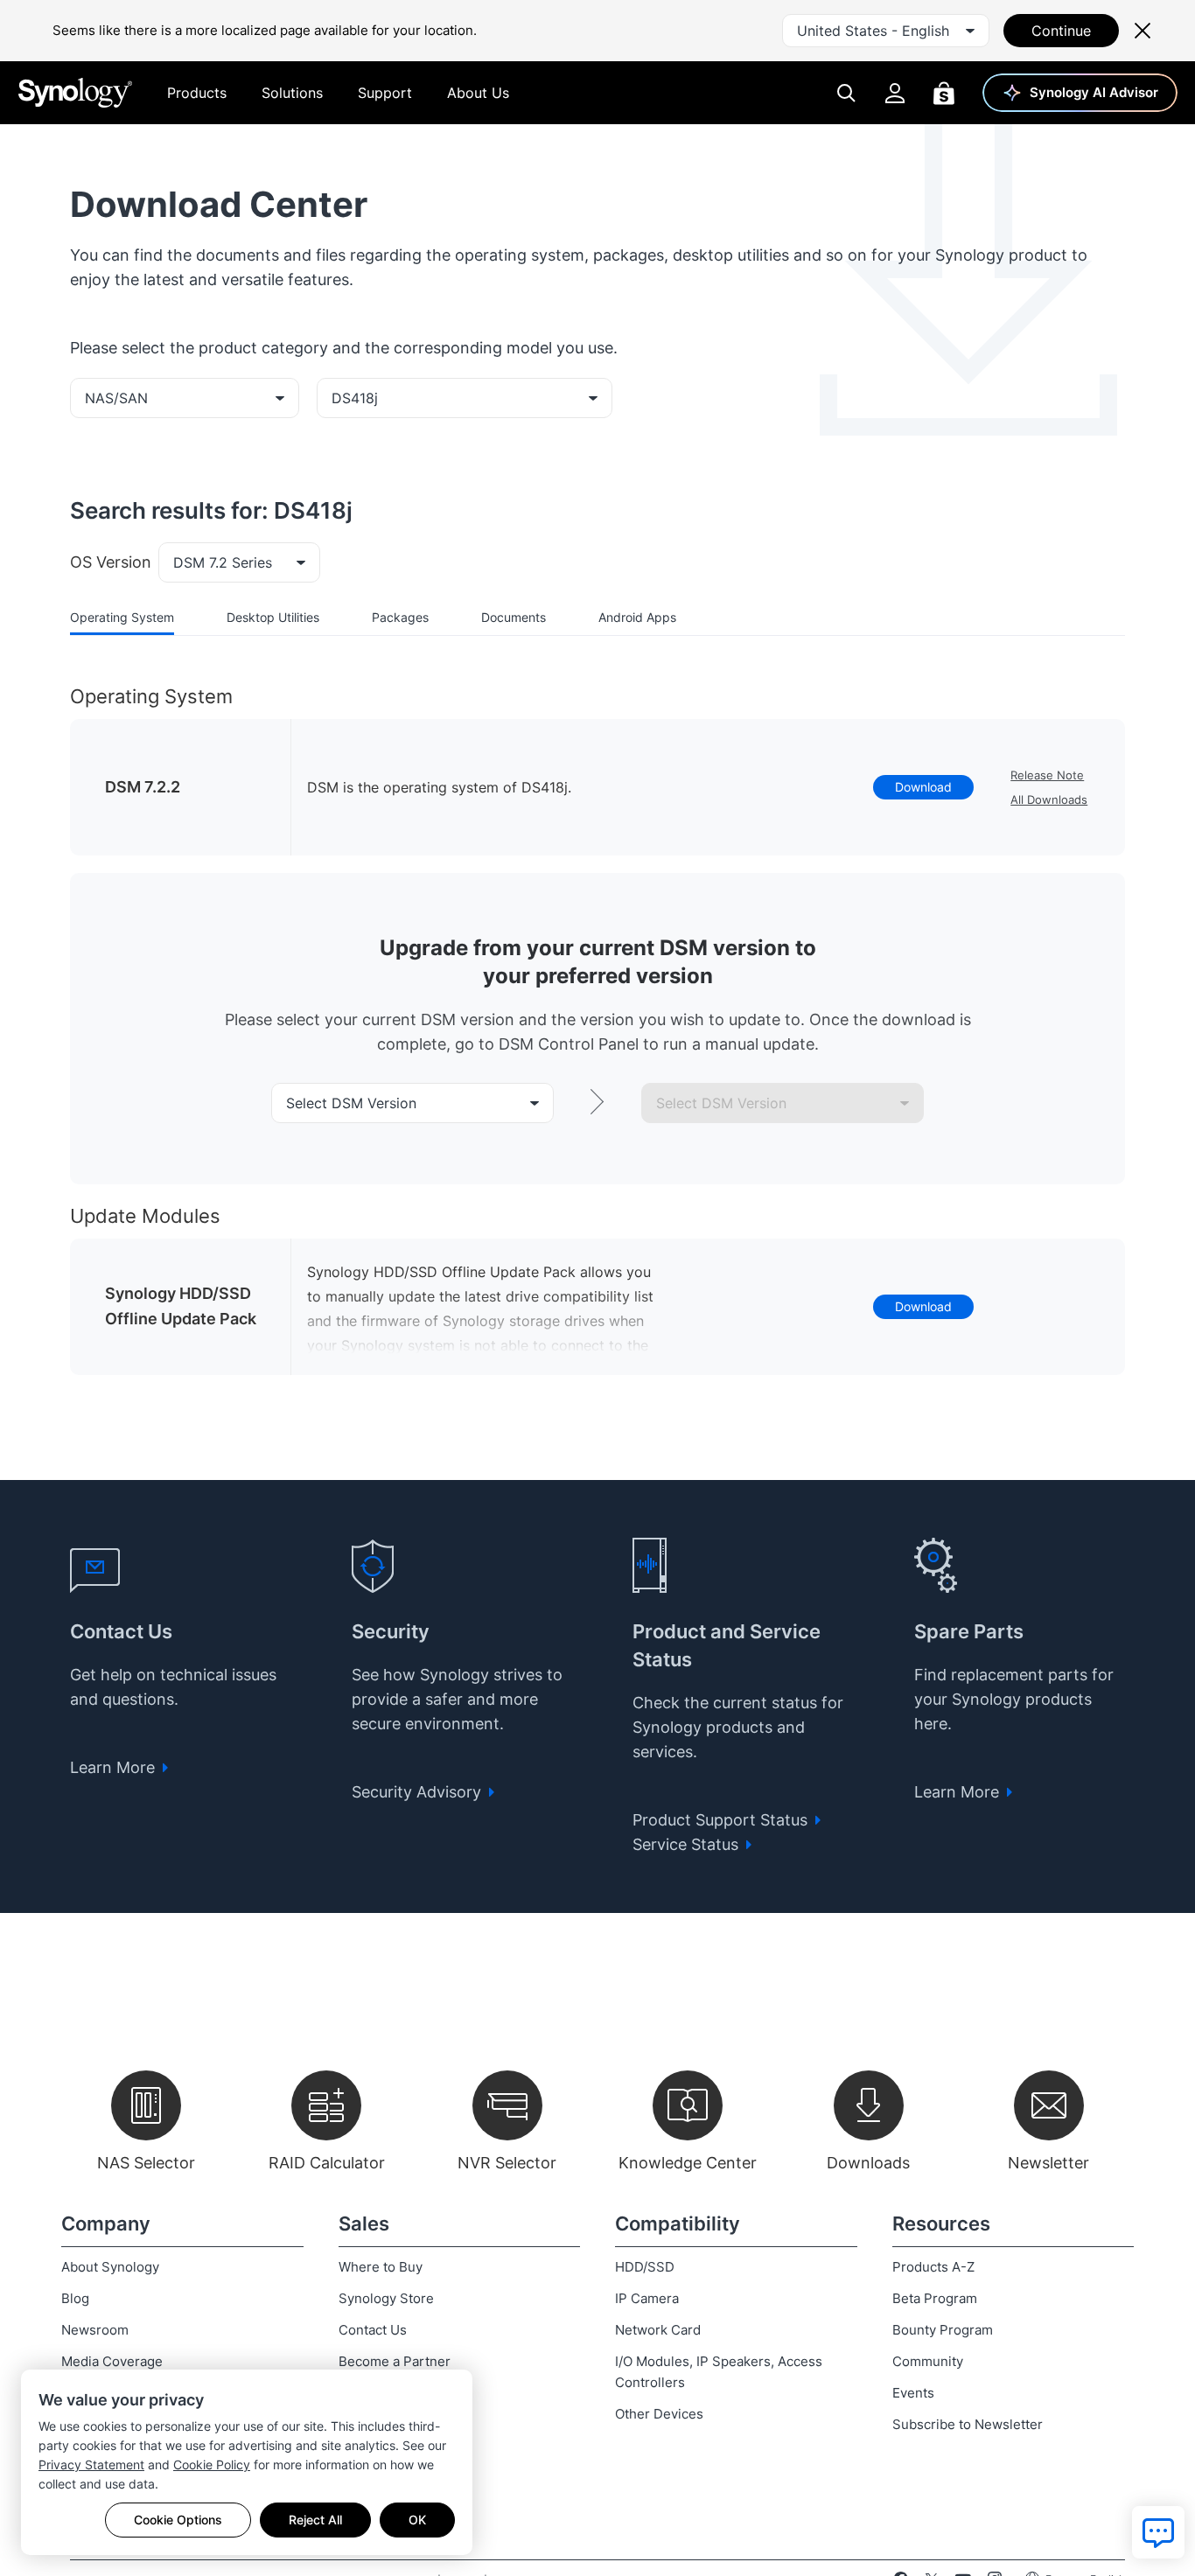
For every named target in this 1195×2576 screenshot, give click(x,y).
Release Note (1047, 775)
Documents (514, 617)
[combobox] (886, 31)
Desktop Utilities (273, 617)
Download (923, 787)
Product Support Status (722, 1820)
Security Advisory (419, 1792)
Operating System (122, 617)
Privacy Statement (91, 2464)
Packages (400, 617)
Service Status (688, 1844)
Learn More (115, 1767)
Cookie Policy (212, 2464)
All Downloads (1049, 799)
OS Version (111, 562)
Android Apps (637, 617)
